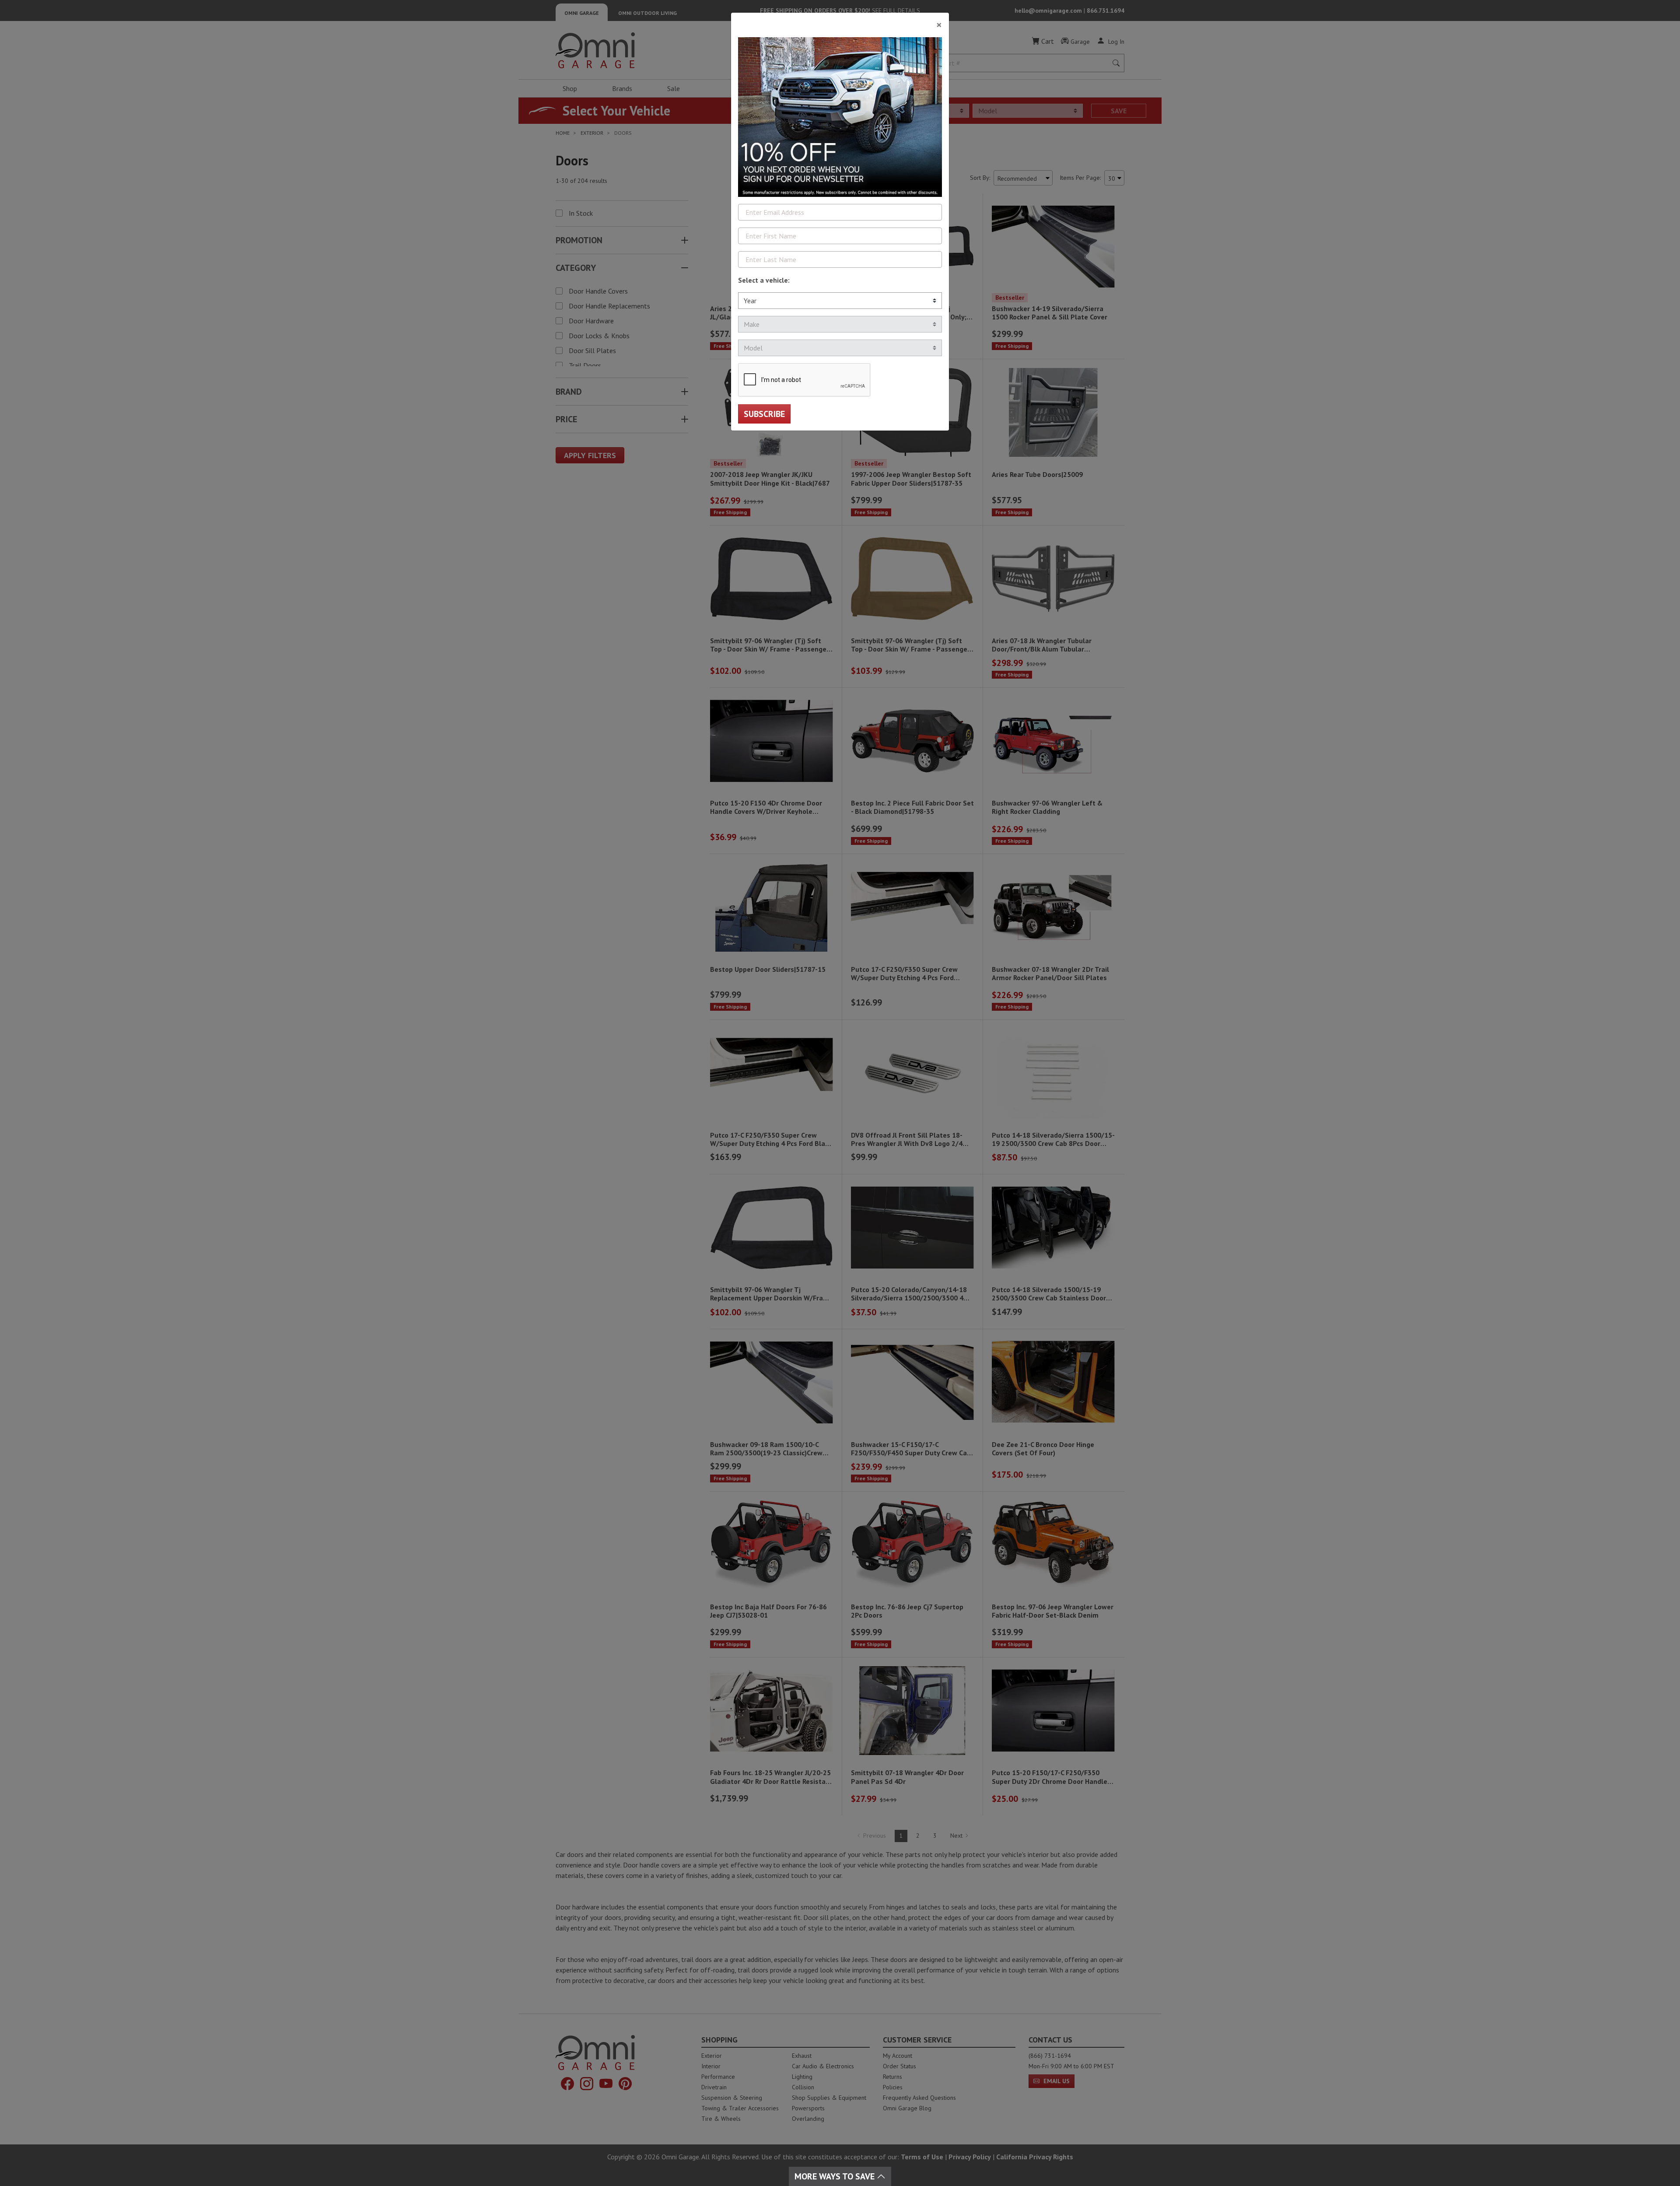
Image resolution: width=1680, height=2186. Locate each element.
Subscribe (764, 414)
